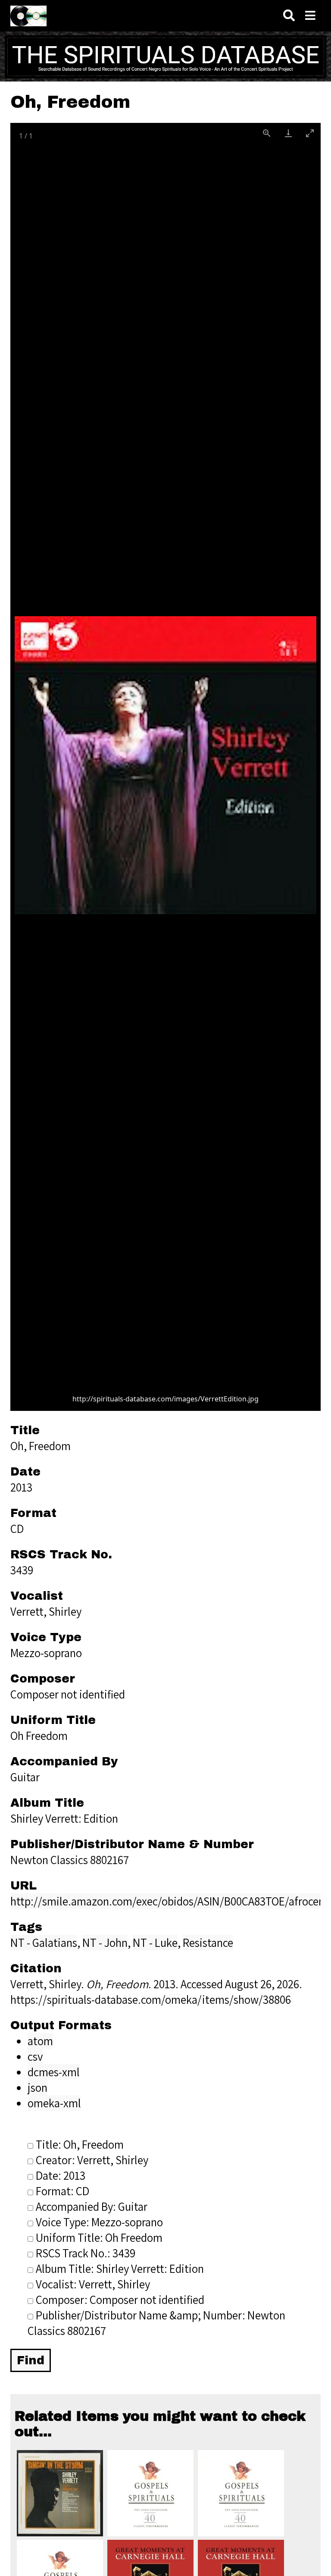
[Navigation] (310, 16)
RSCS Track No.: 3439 (86, 2253)
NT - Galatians (44, 1943)
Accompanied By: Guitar (92, 2206)
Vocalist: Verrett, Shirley (93, 2284)
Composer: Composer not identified (120, 2300)
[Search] (289, 16)
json (37, 2087)
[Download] (288, 133)
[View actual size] (267, 133)
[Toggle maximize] (310, 133)
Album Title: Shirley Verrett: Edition (120, 2269)
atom (40, 2041)
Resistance (208, 1943)
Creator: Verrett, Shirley (92, 2160)
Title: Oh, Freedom (80, 2144)
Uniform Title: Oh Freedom (99, 2238)
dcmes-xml (54, 2072)
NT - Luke (155, 1943)
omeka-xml (54, 2103)
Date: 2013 (61, 2175)
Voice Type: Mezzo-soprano (99, 2222)
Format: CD (62, 2191)
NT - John (105, 1943)
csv (35, 2056)
